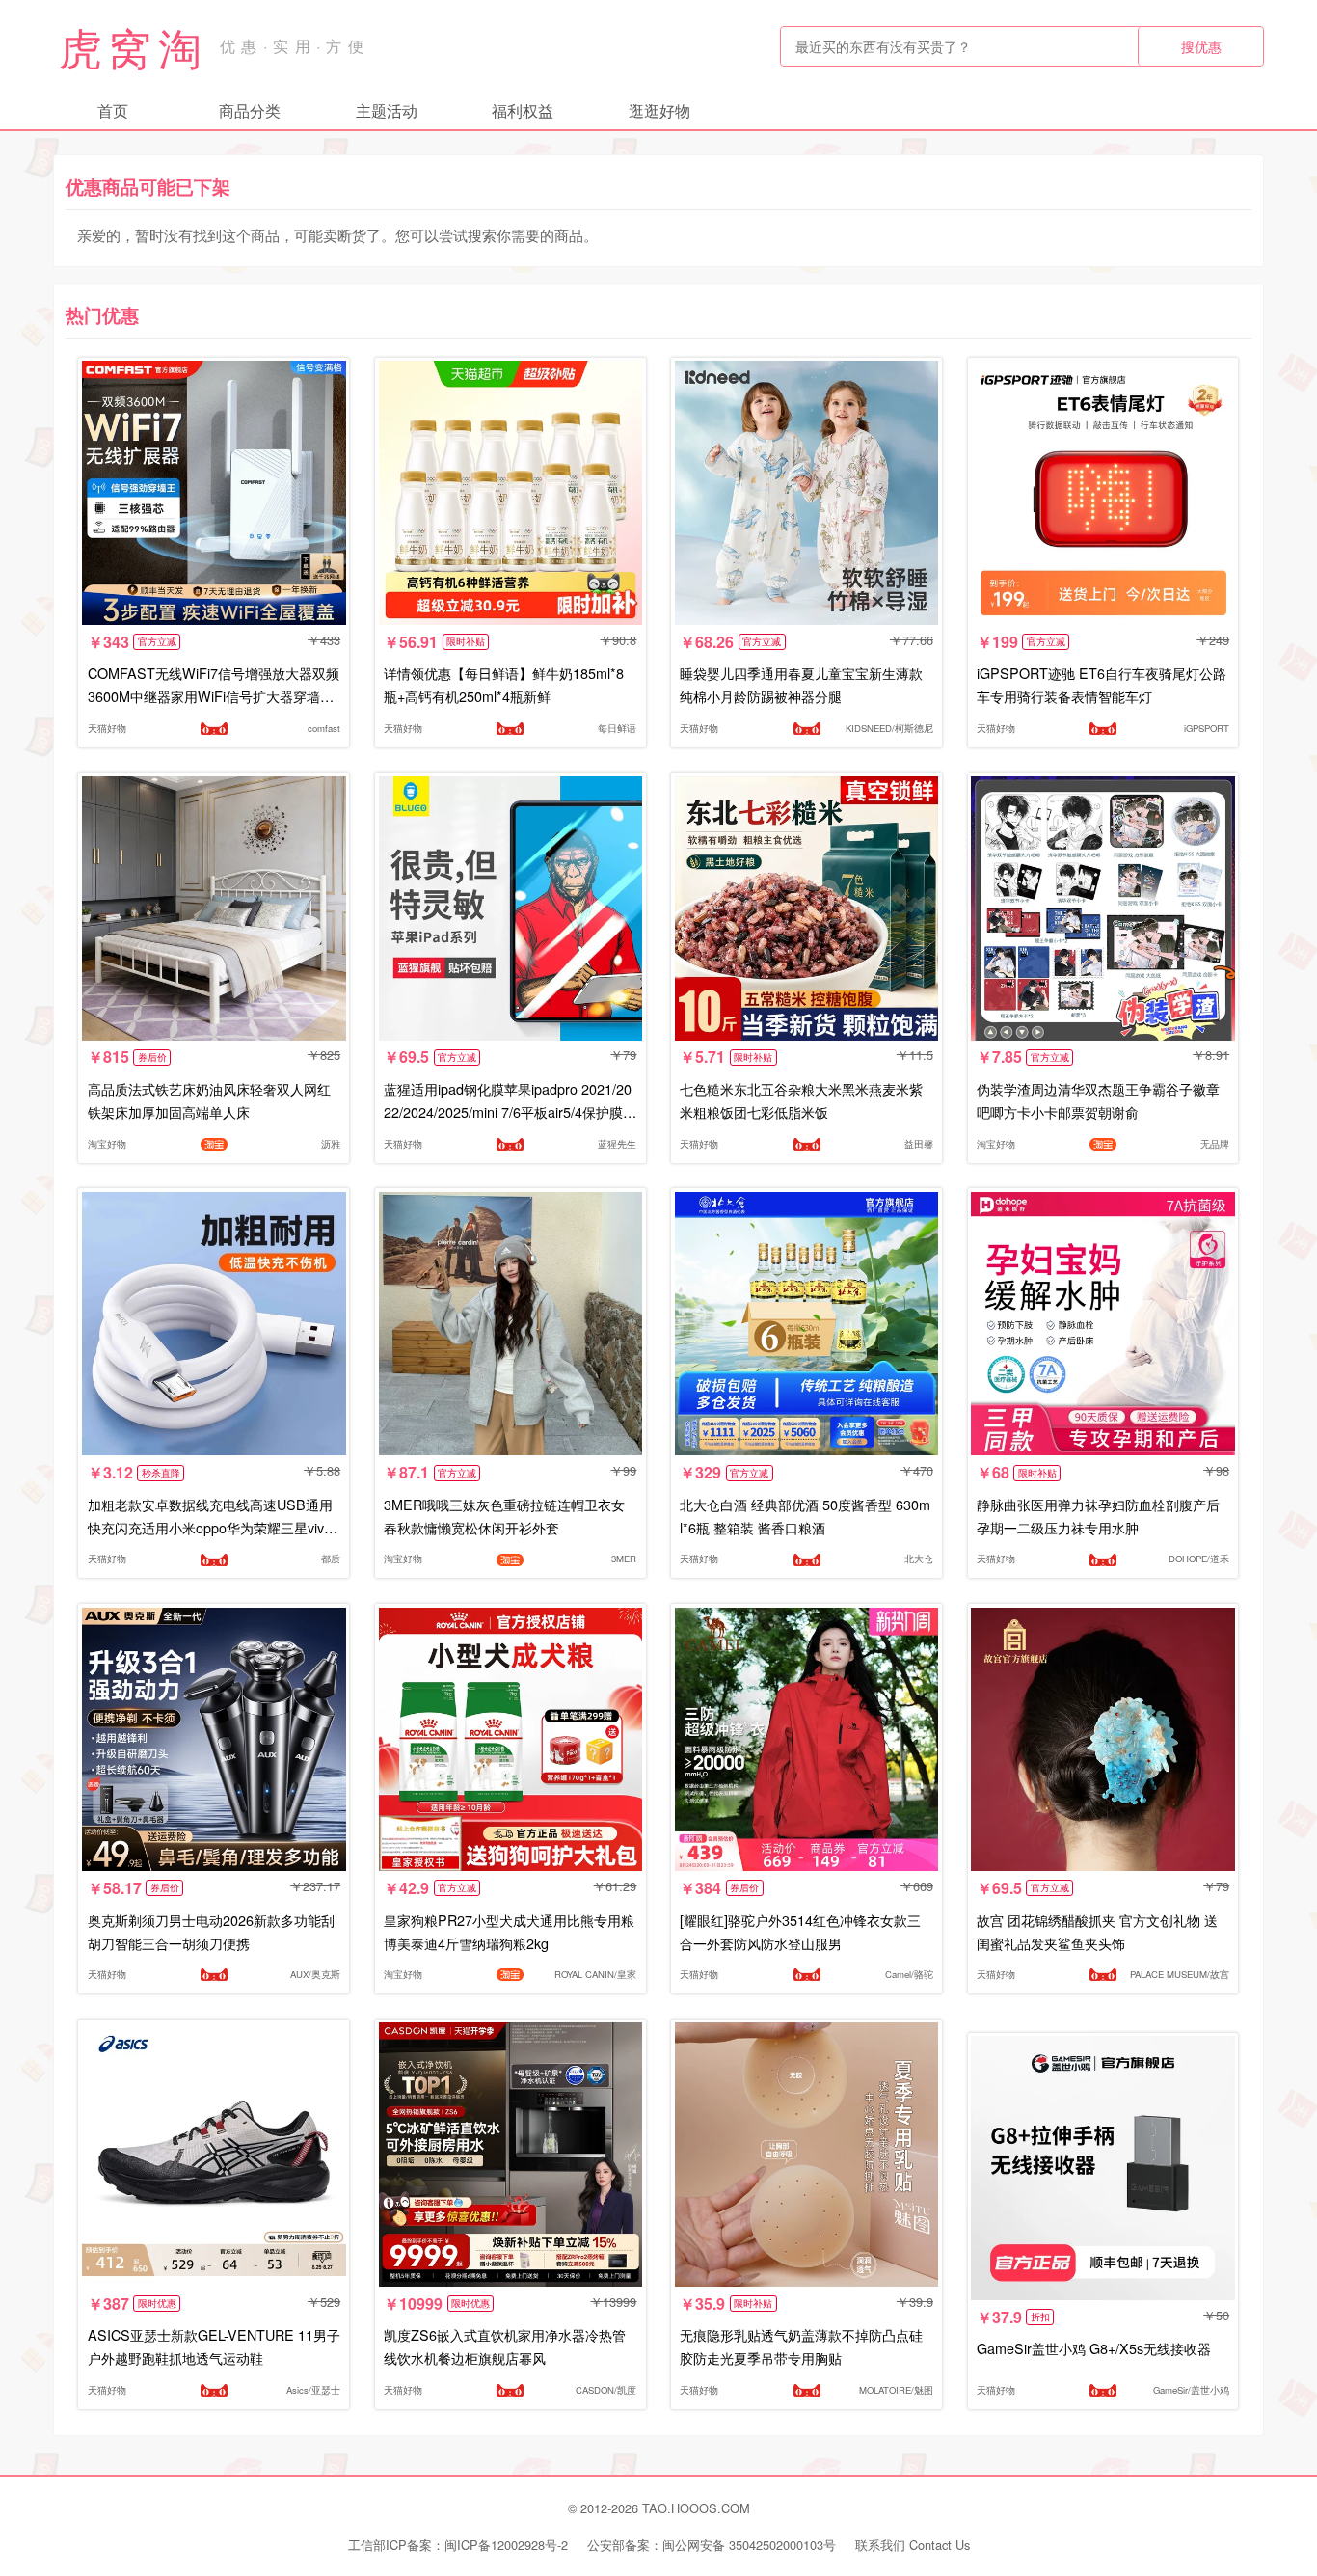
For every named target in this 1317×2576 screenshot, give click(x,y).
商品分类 (250, 110)
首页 (113, 110)
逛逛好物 (659, 110)
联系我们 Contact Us (913, 2545)
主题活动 (387, 110)
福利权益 (523, 110)
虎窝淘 (133, 46)
